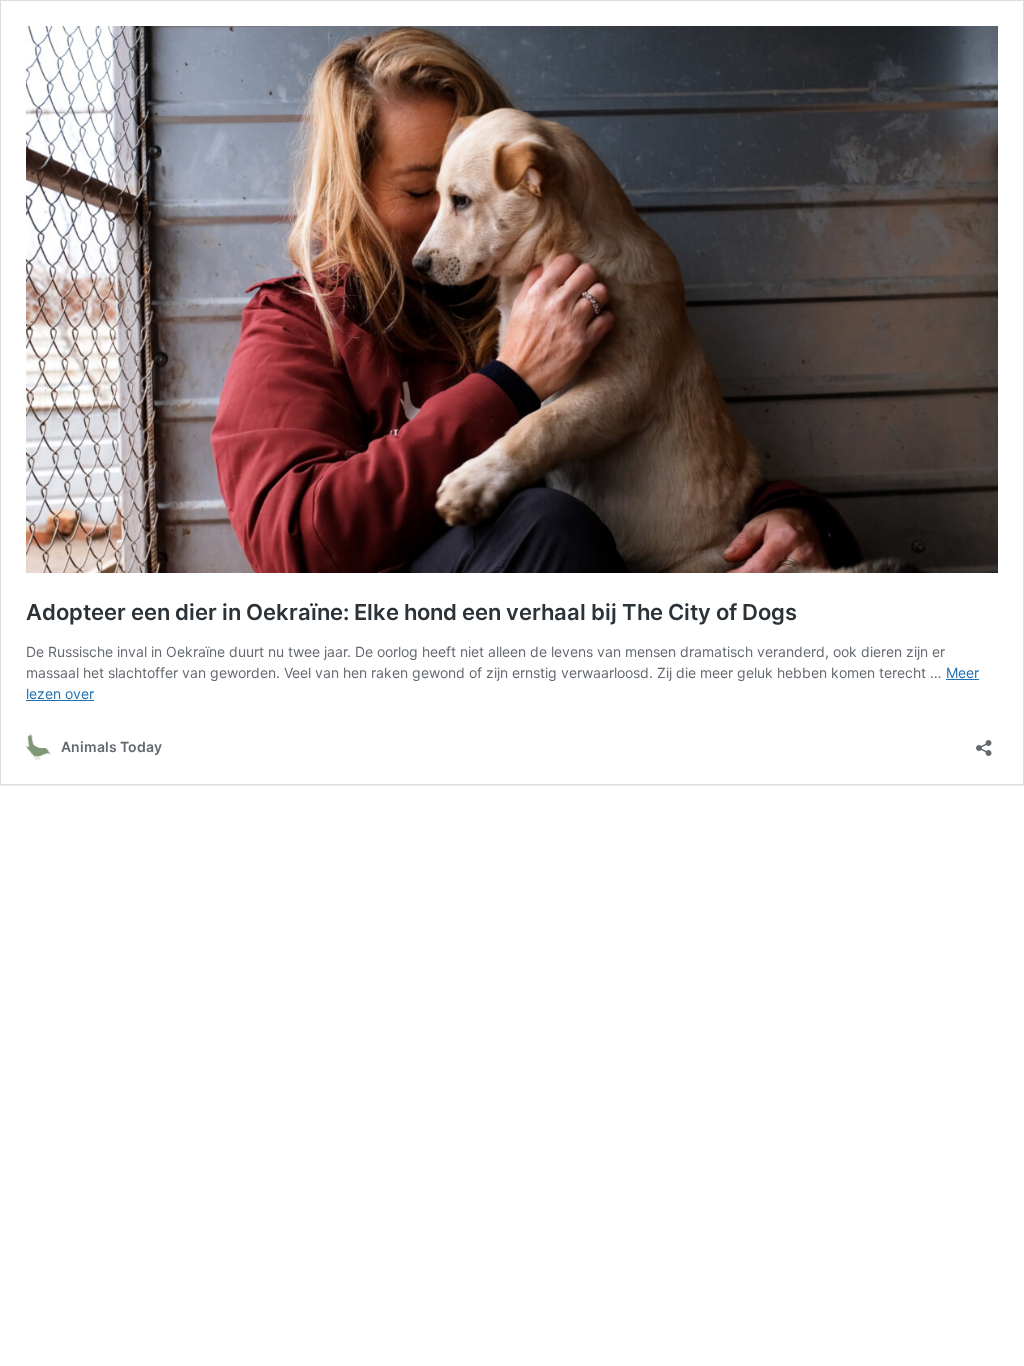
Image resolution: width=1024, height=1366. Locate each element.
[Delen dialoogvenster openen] (984, 741)
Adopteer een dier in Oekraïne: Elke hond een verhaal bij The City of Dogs (411, 612)
